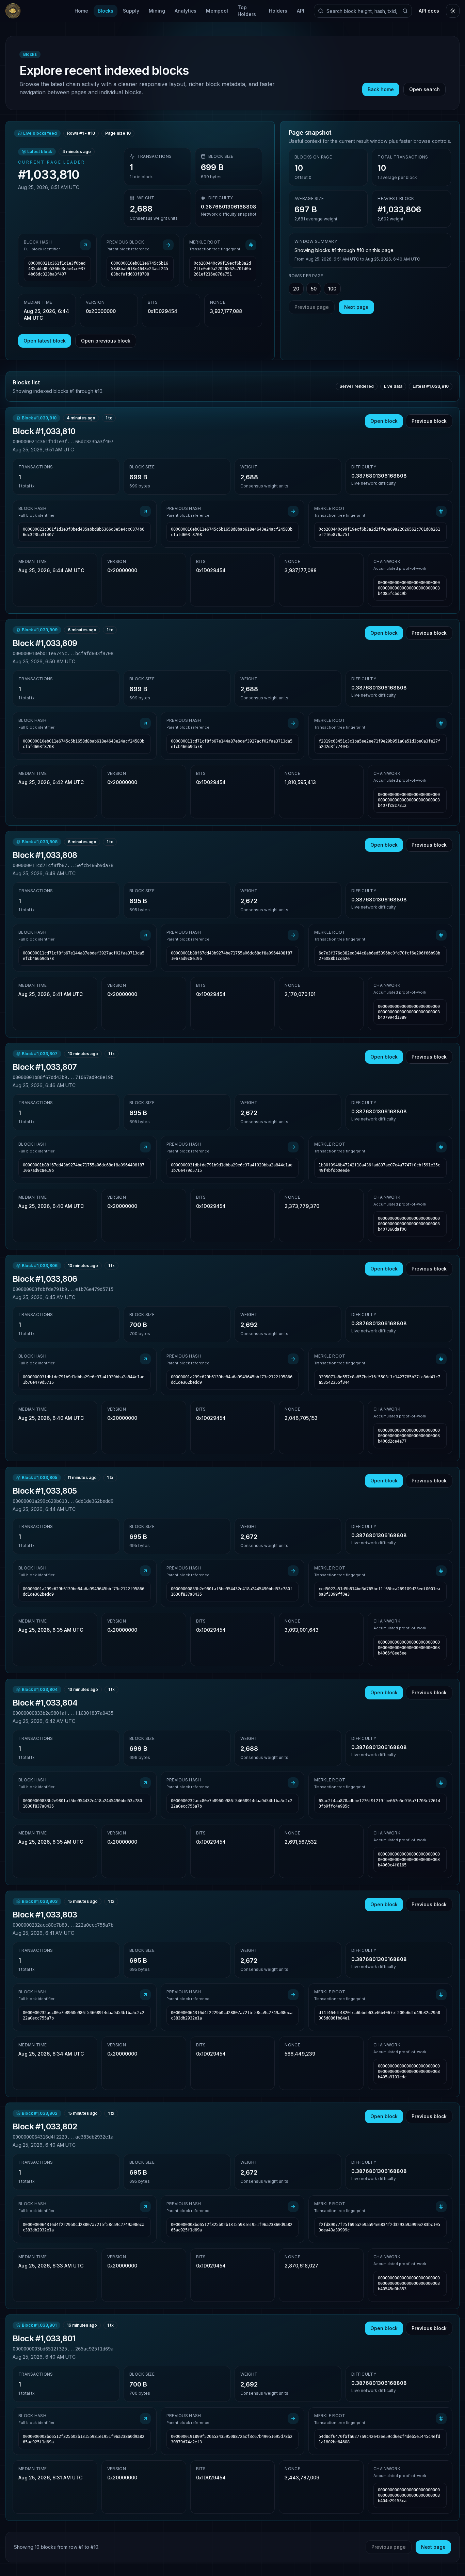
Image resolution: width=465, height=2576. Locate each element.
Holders (278, 11)
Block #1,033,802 (45, 2126)
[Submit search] (405, 11)
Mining (157, 11)
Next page (356, 307)
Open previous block (106, 341)
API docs (429, 11)
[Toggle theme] (453, 11)
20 (296, 289)
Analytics (186, 11)
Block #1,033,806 (45, 1279)
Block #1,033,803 (45, 1915)
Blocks (106, 11)
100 (332, 289)
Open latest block (45, 341)
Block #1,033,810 (44, 431)
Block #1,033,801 (44, 2338)
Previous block (429, 421)
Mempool (217, 11)
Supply (131, 11)
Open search (424, 89)
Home (81, 11)
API (301, 11)
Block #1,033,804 (45, 1703)
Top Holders (247, 11)
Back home (381, 89)
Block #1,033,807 (45, 1067)
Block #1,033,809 (45, 643)
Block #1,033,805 (45, 1491)
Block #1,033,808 (45, 855)
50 (314, 289)
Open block (384, 421)
